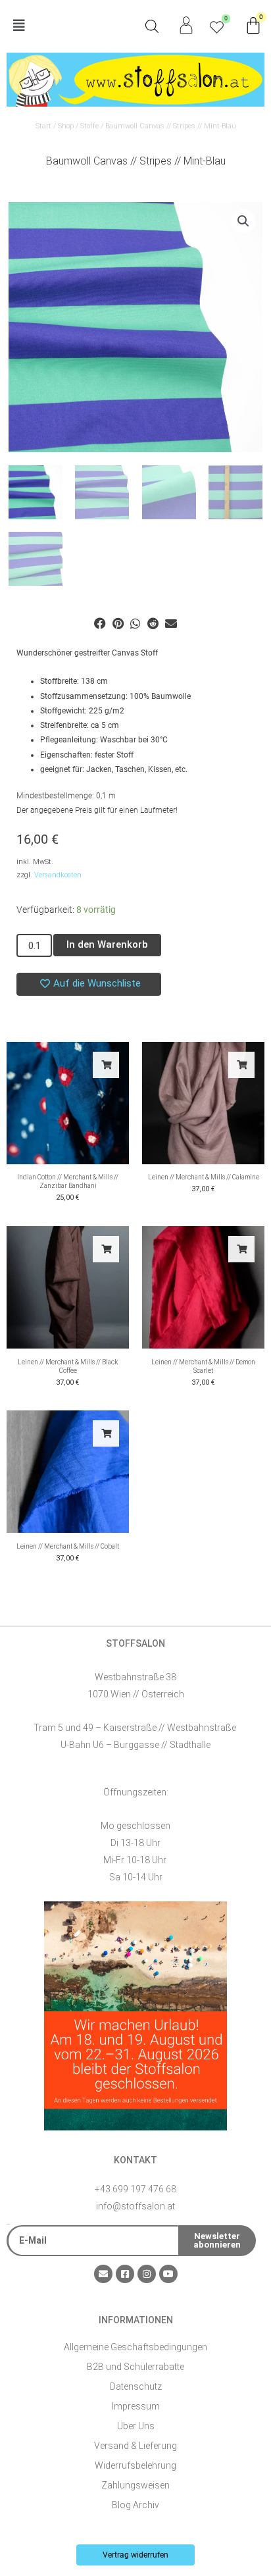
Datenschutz (136, 2386)
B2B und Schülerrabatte (135, 2367)
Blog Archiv (135, 2505)
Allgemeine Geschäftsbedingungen (135, 2347)
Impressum (136, 2406)
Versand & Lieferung (135, 2446)
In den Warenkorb (107, 944)
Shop (66, 126)
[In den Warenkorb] (106, 1065)
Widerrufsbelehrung (135, 2465)
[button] (71, 26)
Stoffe (89, 126)
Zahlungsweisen (135, 2485)
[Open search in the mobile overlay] (152, 26)
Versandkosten (58, 875)
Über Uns (136, 2426)
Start (43, 126)
